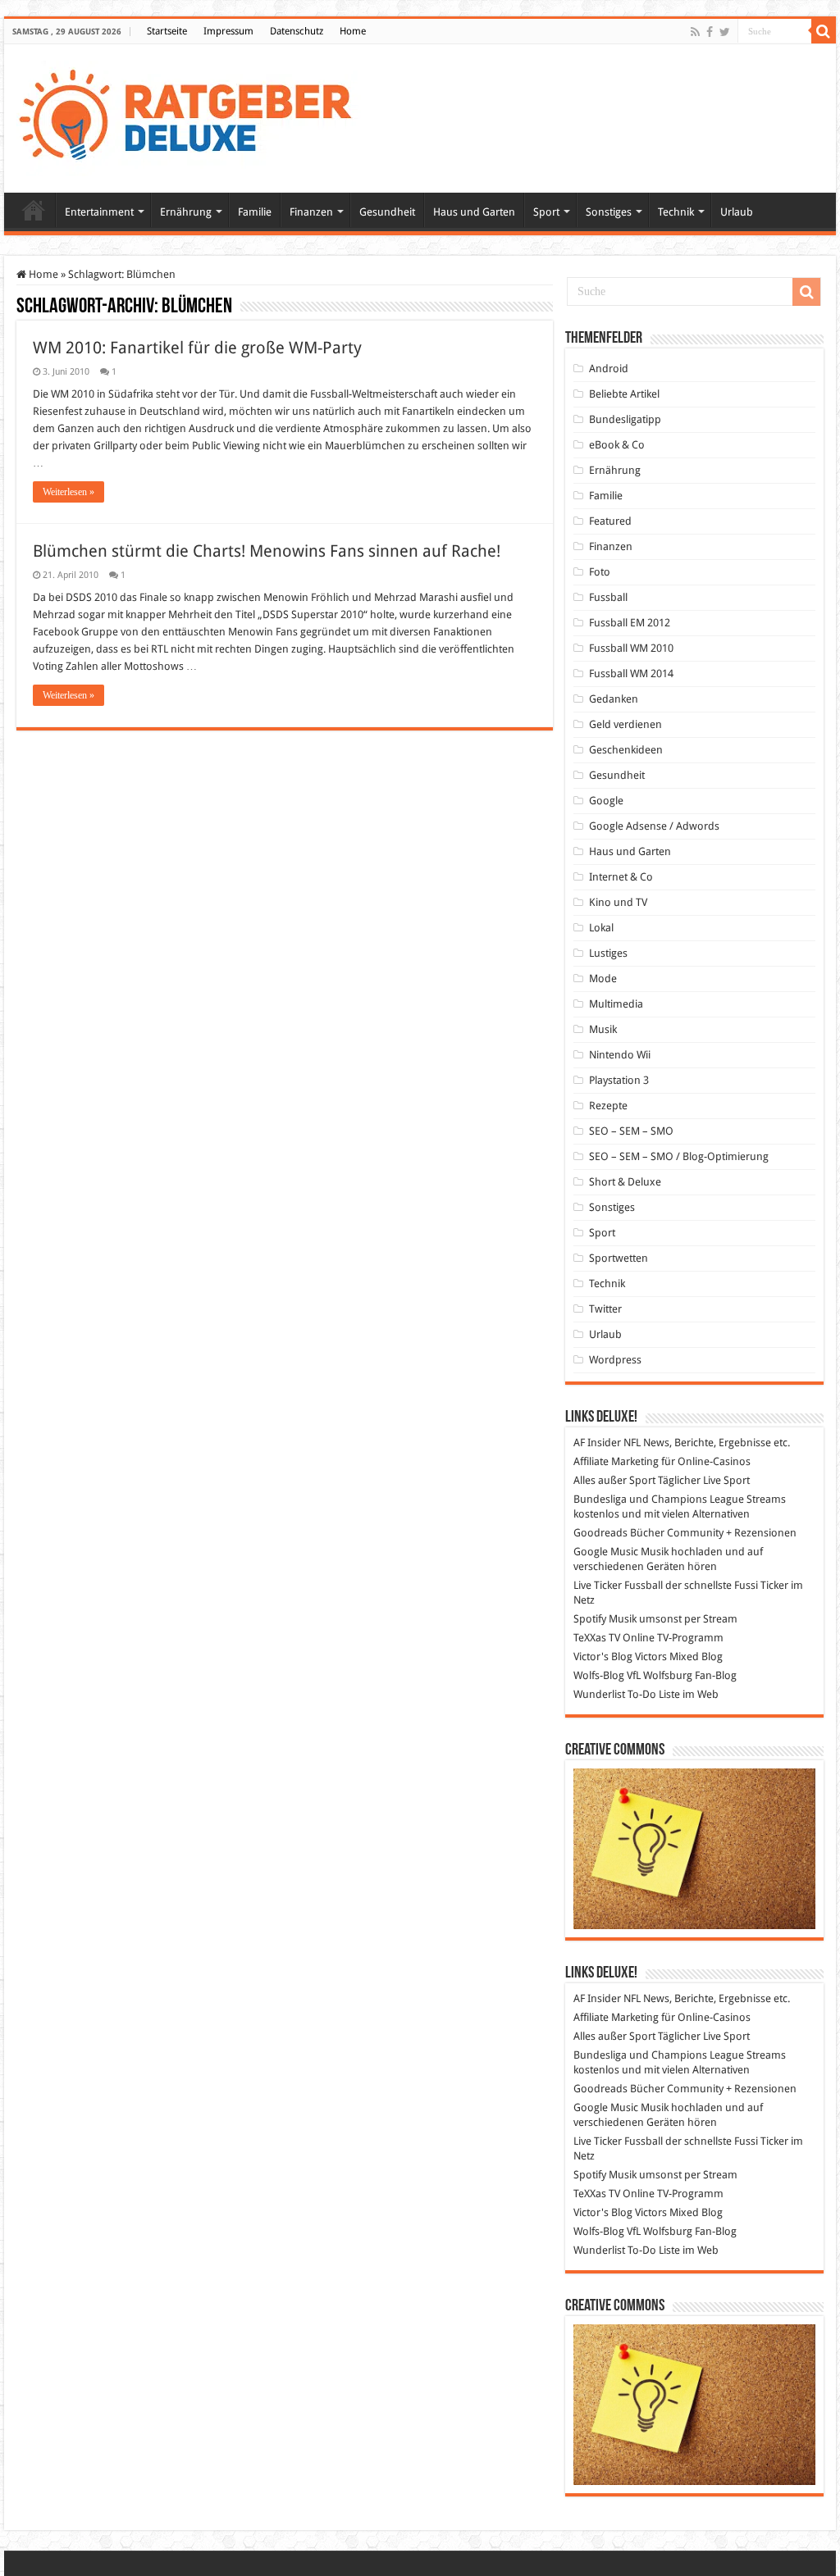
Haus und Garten (474, 212)
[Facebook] (710, 32)
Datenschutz (297, 31)
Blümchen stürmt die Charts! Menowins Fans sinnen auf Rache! (267, 551)
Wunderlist (599, 1694)
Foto (600, 572)
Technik (676, 212)
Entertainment (99, 212)
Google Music (606, 1552)
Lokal (601, 928)
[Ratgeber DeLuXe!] (194, 116)
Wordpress (615, 1360)
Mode (603, 979)
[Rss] (695, 32)
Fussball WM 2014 (631, 674)
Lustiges (608, 953)
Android (609, 369)
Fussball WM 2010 (631, 648)
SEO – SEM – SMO (631, 1131)
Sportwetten (619, 1258)
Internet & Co (621, 877)
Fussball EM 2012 (630, 623)
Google (606, 801)
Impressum (228, 31)
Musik (603, 1029)
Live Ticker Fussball (618, 1585)
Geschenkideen (626, 750)
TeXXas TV (597, 1638)
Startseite (167, 31)
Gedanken (614, 699)
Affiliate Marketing (616, 1461)
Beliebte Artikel (624, 394)
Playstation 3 (619, 1080)
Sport (546, 212)
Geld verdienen (625, 724)
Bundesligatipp (625, 419)
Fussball (608, 597)
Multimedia (616, 1004)
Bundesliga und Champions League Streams (680, 1499)
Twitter (605, 1309)
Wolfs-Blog (599, 1675)
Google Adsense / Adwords (654, 826)
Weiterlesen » (68, 492)
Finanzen (311, 212)
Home (353, 31)
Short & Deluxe (625, 1182)
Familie (255, 212)
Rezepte (608, 1106)
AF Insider (597, 1443)
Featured (610, 521)
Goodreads (600, 1533)
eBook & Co (617, 445)
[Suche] (824, 31)
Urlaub (737, 212)
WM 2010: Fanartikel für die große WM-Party (197, 348)
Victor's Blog (603, 1657)
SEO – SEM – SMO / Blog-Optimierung (679, 1156)
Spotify (590, 1619)
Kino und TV (618, 902)
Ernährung (186, 212)
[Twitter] (725, 32)
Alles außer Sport (614, 1480)
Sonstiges (609, 212)
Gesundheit (387, 212)
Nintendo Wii (620, 1055)
